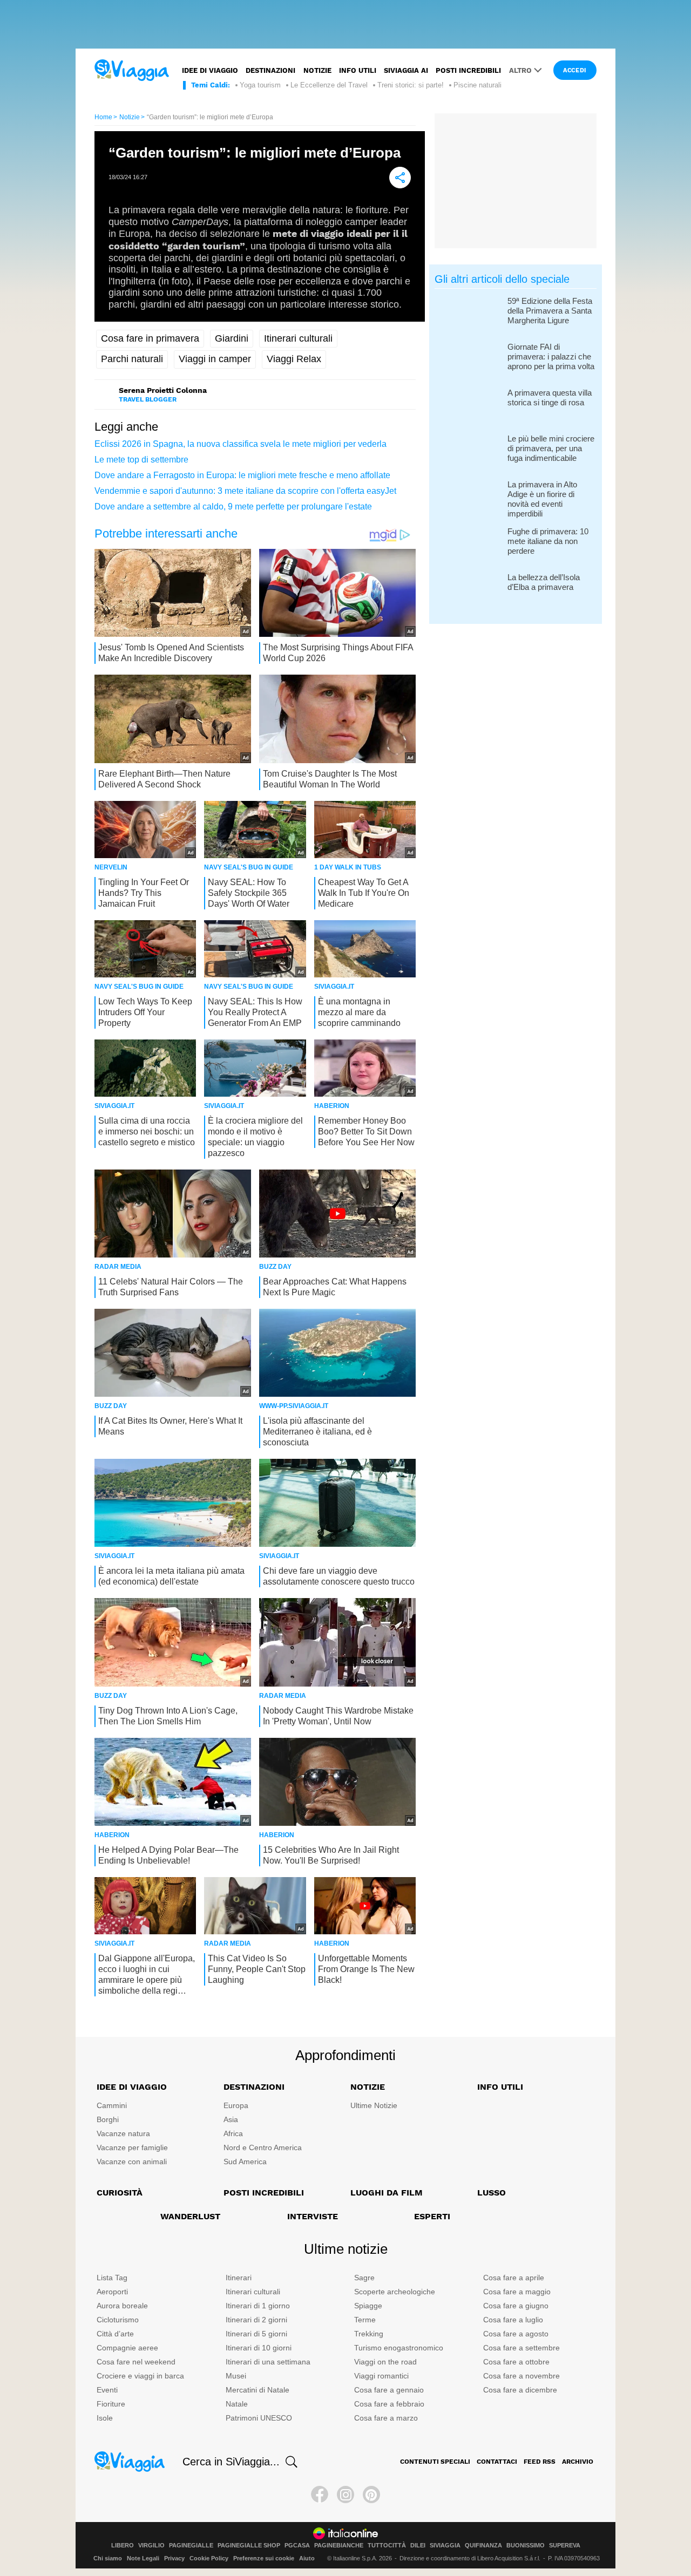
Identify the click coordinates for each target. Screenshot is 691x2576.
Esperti (432, 2216)
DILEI (418, 2546)
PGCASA (297, 2546)
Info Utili (500, 2087)
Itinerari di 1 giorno (258, 2306)
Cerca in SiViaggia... (231, 2462)
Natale (237, 2404)
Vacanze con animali (132, 2162)
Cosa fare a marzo (386, 2418)
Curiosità (120, 2193)
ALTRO (520, 70)
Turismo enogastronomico (399, 2348)
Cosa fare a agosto (516, 2334)
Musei (236, 2376)
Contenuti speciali (435, 2462)
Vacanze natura (123, 2133)
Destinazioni (270, 70)
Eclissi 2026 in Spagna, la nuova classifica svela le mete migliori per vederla (241, 444)
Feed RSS (540, 2462)
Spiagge (368, 2306)
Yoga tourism (260, 85)
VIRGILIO (151, 2546)
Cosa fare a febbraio (389, 2404)
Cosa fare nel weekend (136, 2362)
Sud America (245, 2162)
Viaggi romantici (381, 2376)
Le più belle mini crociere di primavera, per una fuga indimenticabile (551, 448)
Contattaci (497, 2462)
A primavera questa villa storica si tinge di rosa (550, 397)
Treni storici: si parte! (411, 85)
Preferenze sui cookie (264, 2558)
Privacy (174, 2558)
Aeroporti (112, 2292)
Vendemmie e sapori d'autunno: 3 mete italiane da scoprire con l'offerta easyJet (245, 491)
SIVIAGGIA (445, 2546)
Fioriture (111, 2404)
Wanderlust (190, 2216)
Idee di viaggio (210, 70)
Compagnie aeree (127, 2348)
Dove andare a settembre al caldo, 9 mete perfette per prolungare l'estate (233, 507)
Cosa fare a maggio (517, 2292)
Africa (233, 2133)
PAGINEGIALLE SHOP (249, 2546)
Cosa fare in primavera (150, 338)
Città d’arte (115, 2334)
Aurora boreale (122, 2306)
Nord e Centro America (263, 2147)
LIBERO (123, 2546)
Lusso (492, 2193)
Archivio (578, 2462)
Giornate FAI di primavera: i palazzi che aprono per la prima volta (551, 356)
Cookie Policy (209, 2558)
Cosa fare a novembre (521, 2376)
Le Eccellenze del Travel (329, 85)
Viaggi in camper (215, 359)
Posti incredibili (468, 70)
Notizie (317, 70)
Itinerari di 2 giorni (256, 2320)
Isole (105, 2418)
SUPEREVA (565, 2546)
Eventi (107, 2390)
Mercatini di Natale (258, 2390)
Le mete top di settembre (141, 460)
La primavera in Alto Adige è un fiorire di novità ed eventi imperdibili (542, 499)
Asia (231, 2119)
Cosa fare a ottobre (516, 2362)
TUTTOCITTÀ (387, 2546)
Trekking (369, 2334)
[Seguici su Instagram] (345, 2495)
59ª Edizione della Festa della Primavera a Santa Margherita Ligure (550, 311)
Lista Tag (112, 2278)
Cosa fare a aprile (514, 2278)
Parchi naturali (132, 359)
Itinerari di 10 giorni (259, 2348)
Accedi (575, 70)
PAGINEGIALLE (191, 2546)
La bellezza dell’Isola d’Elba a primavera (544, 582)
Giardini (232, 338)
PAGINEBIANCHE (339, 2546)
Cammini (112, 2105)
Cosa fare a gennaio (389, 2390)
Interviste (313, 2216)
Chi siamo (108, 2558)
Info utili (358, 70)
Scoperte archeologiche (395, 2292)
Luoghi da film (387, 2193)
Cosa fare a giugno (516, 2306)
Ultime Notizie (374, 2105)
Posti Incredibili (264, 2193)
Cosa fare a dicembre (520, 2390)
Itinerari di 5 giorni (256, 2334)
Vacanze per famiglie (132, 2147)
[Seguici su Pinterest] (371, 2495)
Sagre (364, 2278)
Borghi (108, 2119)
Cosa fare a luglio (513, 2320)
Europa (236, 2105)
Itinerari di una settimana (268, 2362)
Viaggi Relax (294, 359)
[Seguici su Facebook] (320, 2495)
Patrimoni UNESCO (259, 2418)
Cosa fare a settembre (521, 2348)
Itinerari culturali (298, 338)
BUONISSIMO (526, 2546)
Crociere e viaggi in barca (140, 2376)
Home (103, 117)
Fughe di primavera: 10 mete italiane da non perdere (548, 541)
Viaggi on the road (385, 2362)
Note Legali (143, 2558)
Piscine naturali (477, 85)
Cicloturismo (118, 2320)
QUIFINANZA (483, 2546)
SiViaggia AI (406, 70)
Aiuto (307, 2558)
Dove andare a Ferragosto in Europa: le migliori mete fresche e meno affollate (242, 475)
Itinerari (239, 2278)
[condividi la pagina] (400, 178)
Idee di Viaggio (132, 2087)
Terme (365, 2320)
